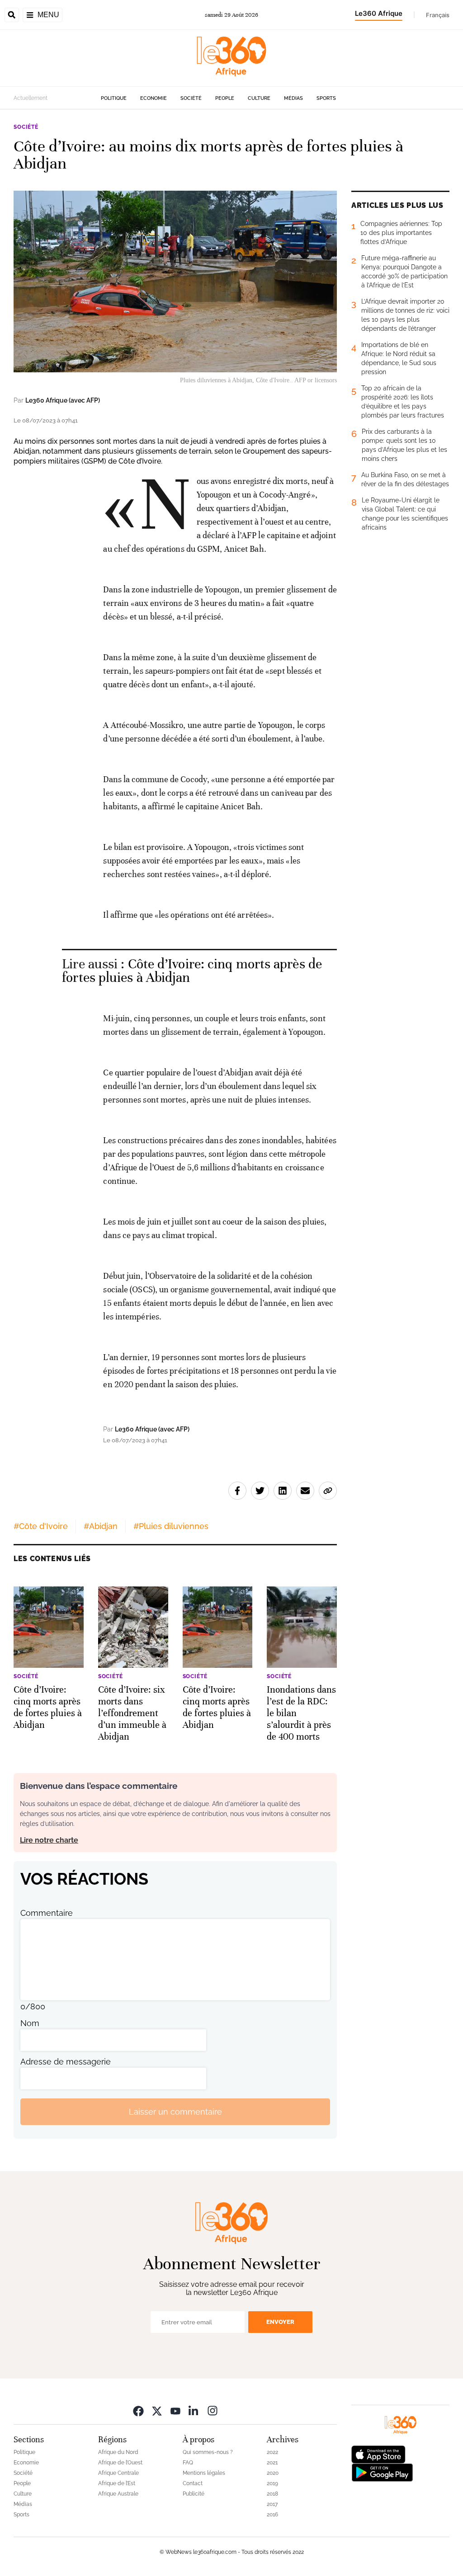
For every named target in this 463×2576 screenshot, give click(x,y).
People (225, 98)
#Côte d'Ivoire (41, 1526)
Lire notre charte (49, 1840)
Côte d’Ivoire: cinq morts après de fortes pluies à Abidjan (192, 971)
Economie (154, 98)
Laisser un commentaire (175, 2112)
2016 (272, 2515)
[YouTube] (175, 2410)
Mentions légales (204, 2473)
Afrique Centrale (118, 2473)
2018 (272, 2494)
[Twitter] (157, 2410)
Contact (193, 2483)
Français (438, 15)
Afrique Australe (118, 2494)
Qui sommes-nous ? (208, 2452)
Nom (30, 2023)
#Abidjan (101, 1526)
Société (191, 98)
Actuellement (31, 98)
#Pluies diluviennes (171, 1526)
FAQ (188, 2463)
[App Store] (378, 2454)
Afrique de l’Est (117, 2483)
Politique (114, 98)
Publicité (194, 2494)
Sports (326, 98)
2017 (272, 2504)
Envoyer (280, 2322)
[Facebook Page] (138, 2410)
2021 (272, 2463)
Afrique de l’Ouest (120, 2463)
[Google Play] (382, 2472)
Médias (293, 98)
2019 (272, 2483)
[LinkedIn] (194, 2410)
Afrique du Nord (118, 2452)
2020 (273, 2473)
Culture (259, 98)
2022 (272, 2452)
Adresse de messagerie (66, 2062)
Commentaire (47, 1913)
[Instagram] (213, 2410)
